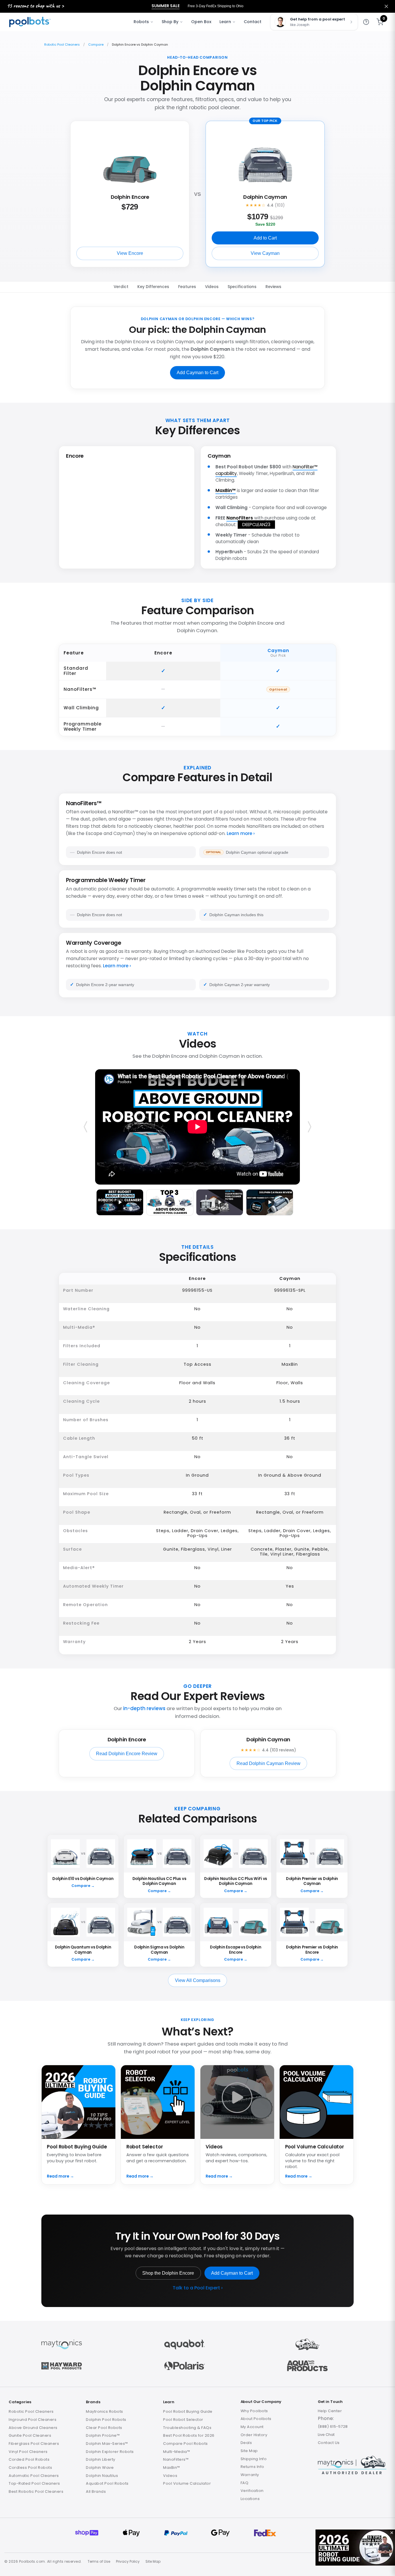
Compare (96, 44)
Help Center (330, 2411)
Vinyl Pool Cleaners (28, 2452)
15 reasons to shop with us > (35, 6)
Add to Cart (265, 238)
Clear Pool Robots (104, 2428)
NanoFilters (240, 518)
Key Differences (153, 287)
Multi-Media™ (177, 2452)
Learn (225, 22)
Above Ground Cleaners (33, 2428)
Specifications (242, 287)
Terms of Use (99, 2562)
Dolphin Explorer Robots (110, 2452)
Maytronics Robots (105, 2411)
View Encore (130, 253)
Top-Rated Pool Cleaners (34, 2483)
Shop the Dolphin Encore (168, 2273)
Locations (250, 2499)
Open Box (201, 22)
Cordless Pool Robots (30, 2468)
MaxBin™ (226, 490)
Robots (141, 22)
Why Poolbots (254, 2411)
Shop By (170, 22)
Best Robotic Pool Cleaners (36, 2491)
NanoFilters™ (176, 2459)
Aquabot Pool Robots (107, 2483)
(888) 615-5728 (333, 2426)
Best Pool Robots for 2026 (189, 2435)
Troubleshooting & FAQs (187, 2428)
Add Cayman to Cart (197, 373)
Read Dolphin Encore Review (127, 1754)
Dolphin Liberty (101, 2459)
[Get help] (366, 22)
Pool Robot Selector (183, 2420)
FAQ (245, 2483)
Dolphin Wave (100, 2468)
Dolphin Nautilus (102, 2476)
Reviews (273, 287)
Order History (254, 2435)
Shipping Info (254, 2459)
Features (187, 287)
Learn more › (241, 833)
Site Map (249, 2451)
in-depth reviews (144, 1708)
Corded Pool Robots (29, 2459)
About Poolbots (256, 2419)
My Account (252, 2427)
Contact (253, 22)
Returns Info (252, 2467)
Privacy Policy (128, 2562)
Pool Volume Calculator (187, 2483)
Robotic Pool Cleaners (62, 44)
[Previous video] (86, 1127)
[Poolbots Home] (30, 22)
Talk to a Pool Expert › (198, 2288)
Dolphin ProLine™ (103, 2435)
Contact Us (329, 2443)
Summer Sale (166, 6)
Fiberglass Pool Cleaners (34, 2444)
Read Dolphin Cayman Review (268, 1763)
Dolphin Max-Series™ (107, 2444)
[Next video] (309, 1127)
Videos (212, 287)
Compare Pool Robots (185, 2444)
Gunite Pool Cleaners (30, 2435)
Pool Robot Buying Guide (188, 2411)
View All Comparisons (198, 1980)
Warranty (250, 2475)
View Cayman (265, 253)
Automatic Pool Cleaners (34, 2476)
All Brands (96, 2491)
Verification (252, 2491)
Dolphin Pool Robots (106, 2420)
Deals (246, 2443)
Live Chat (326, 2435)
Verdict (121, 287)
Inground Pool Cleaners (33, 2420)
